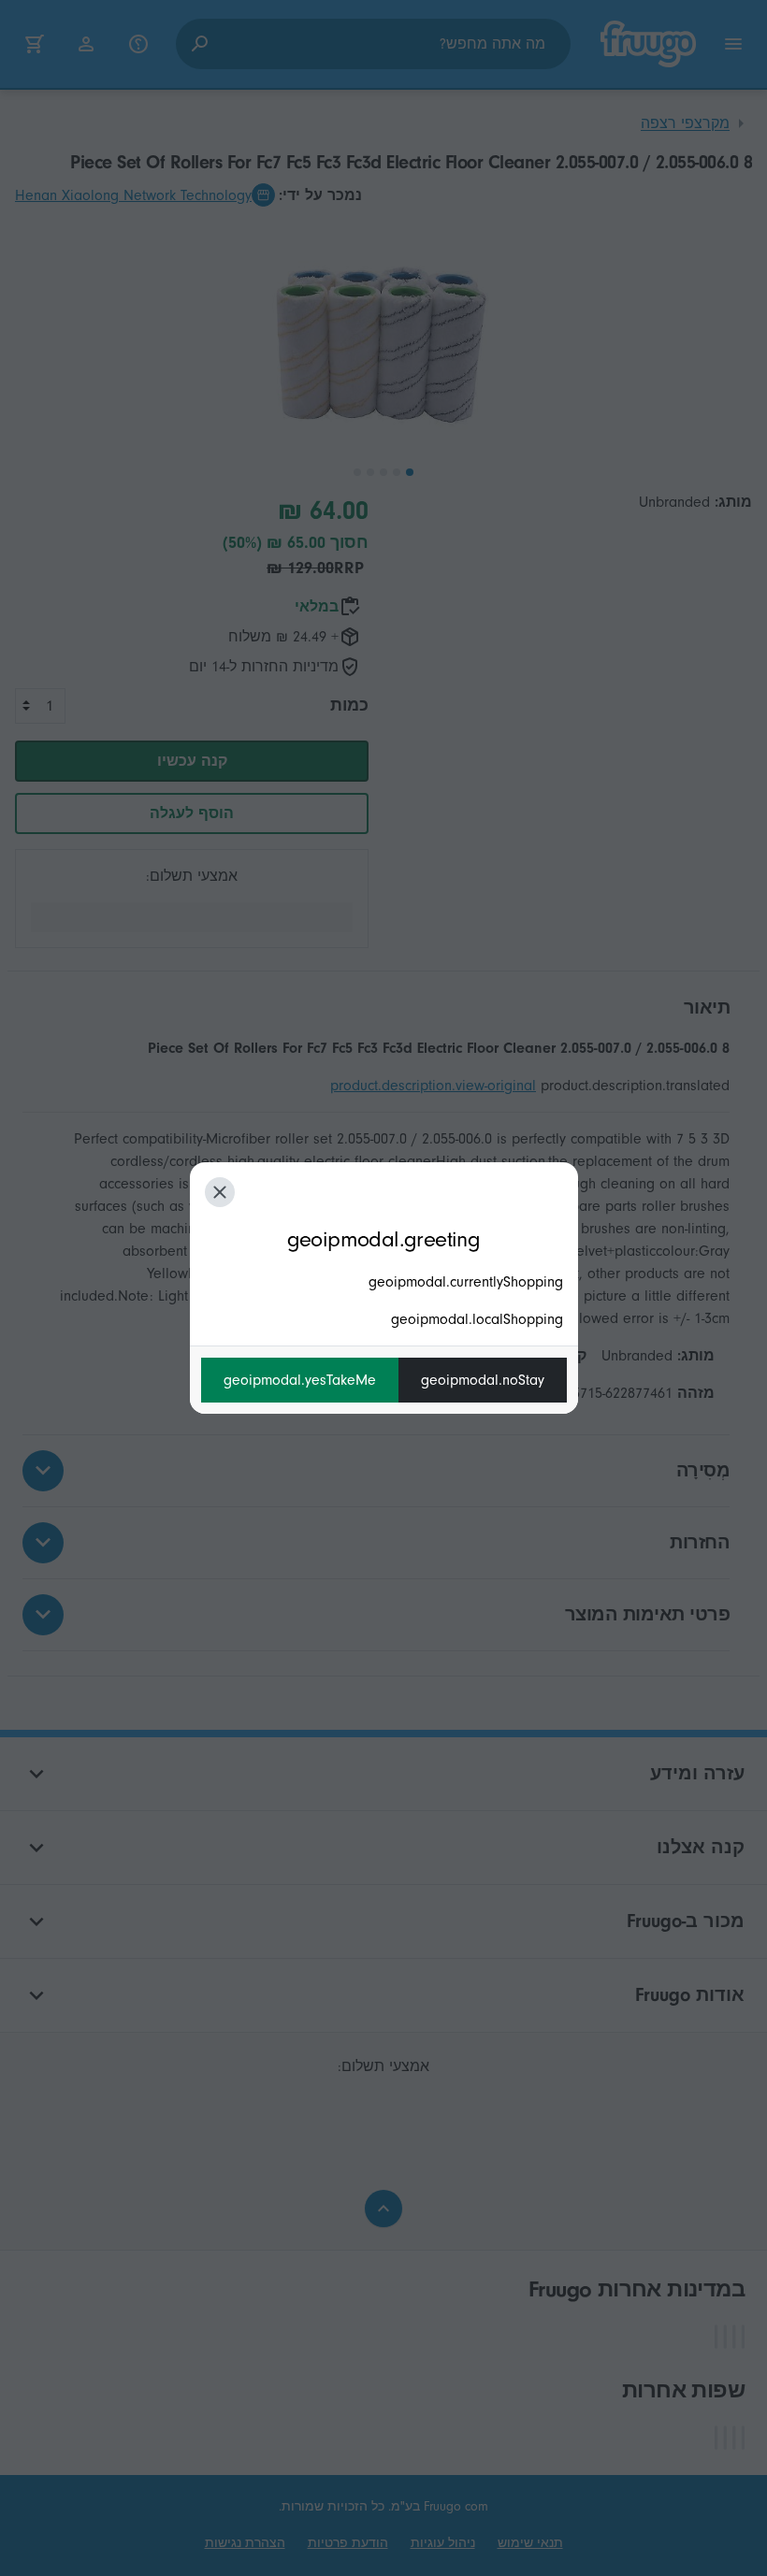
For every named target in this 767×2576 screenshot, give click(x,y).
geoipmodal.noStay (483, 1380)
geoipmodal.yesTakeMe (300, 1380)
